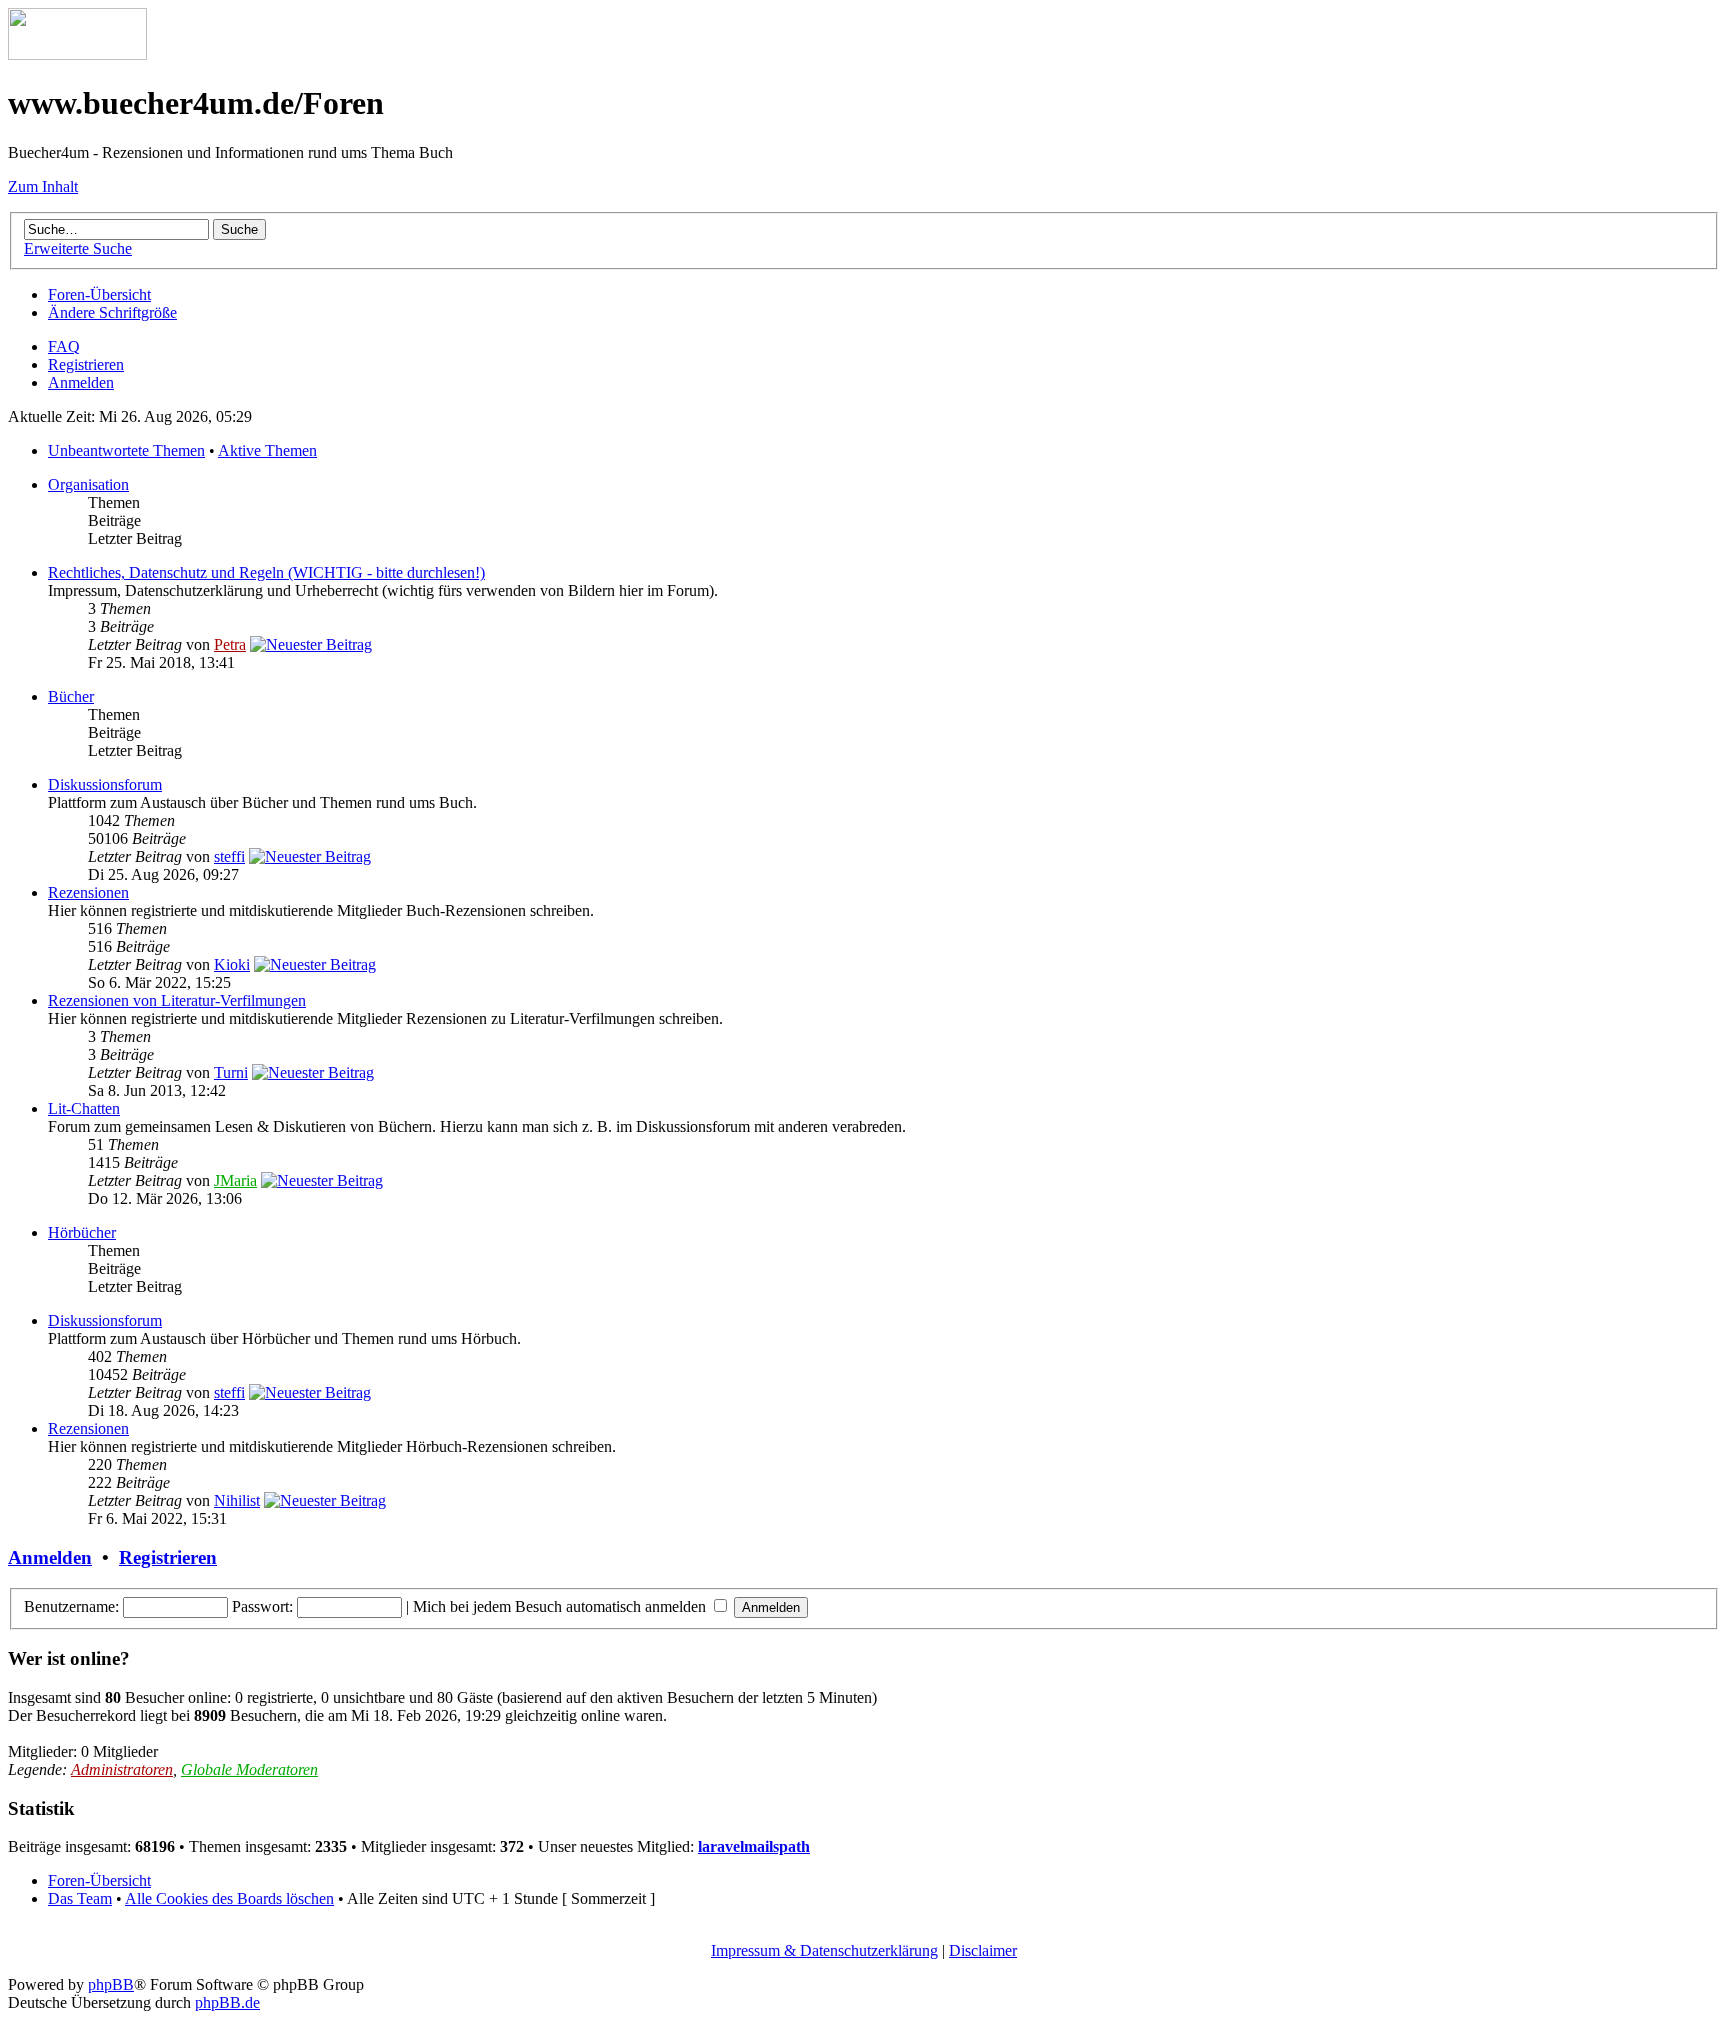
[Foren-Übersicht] (77, 54)
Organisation (88, 484)
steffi (229, 856)
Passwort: (262, 1606)
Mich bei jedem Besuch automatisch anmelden (561, 1606)
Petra (230, 644)
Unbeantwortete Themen (126, 450)
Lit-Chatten (84, 1108)
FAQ (64, 346)
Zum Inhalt (43, 186)
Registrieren (86, 364)
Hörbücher (82, 1232)
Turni (231, 1072)
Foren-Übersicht (99, 294)
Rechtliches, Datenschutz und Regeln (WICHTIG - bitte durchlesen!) (266, 572)
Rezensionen (88, 892)
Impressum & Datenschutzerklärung (824, 1950)
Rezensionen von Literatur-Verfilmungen (177, 1000)
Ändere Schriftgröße (112, 312)
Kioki (232, 964)
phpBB (111, 1984)
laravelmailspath (754, 1846)
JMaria (235, 1180)
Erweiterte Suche (78, 248)
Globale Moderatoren (249, 1769)
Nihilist (237, 1500)
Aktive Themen (267, 450)
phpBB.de (227, 2002)
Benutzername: (71, 1606)
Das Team (80, 1898)
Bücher (71, 696)
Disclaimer (983, 1950)
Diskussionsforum (105, 784)
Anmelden (81, 382)
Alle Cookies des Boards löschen (229, 1898)
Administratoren (122, 1769)
